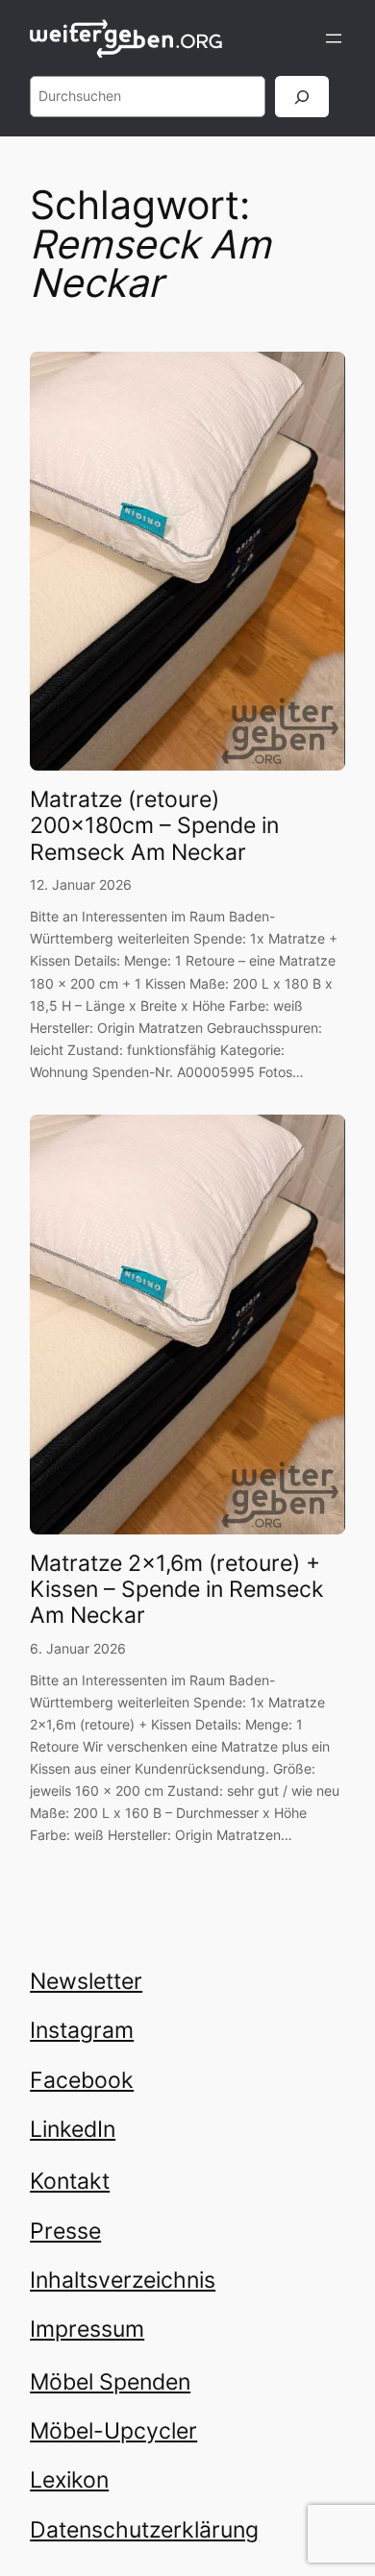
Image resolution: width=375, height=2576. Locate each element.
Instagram (82, 2030)
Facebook (82, 2080)
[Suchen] (302, 97)
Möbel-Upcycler (113, 2430)
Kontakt (70, 2181)
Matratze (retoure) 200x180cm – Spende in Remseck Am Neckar (154, 825)
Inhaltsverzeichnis (123, 2280)
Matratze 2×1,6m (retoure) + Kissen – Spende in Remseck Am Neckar (177, 1589)
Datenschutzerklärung (144, 2529)
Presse (65, 2231)
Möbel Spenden (110, 2381)
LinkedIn (73, 2129)
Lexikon (69, 2479)
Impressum (87, 2329)
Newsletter (86, 1981)
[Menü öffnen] (334, 38)
